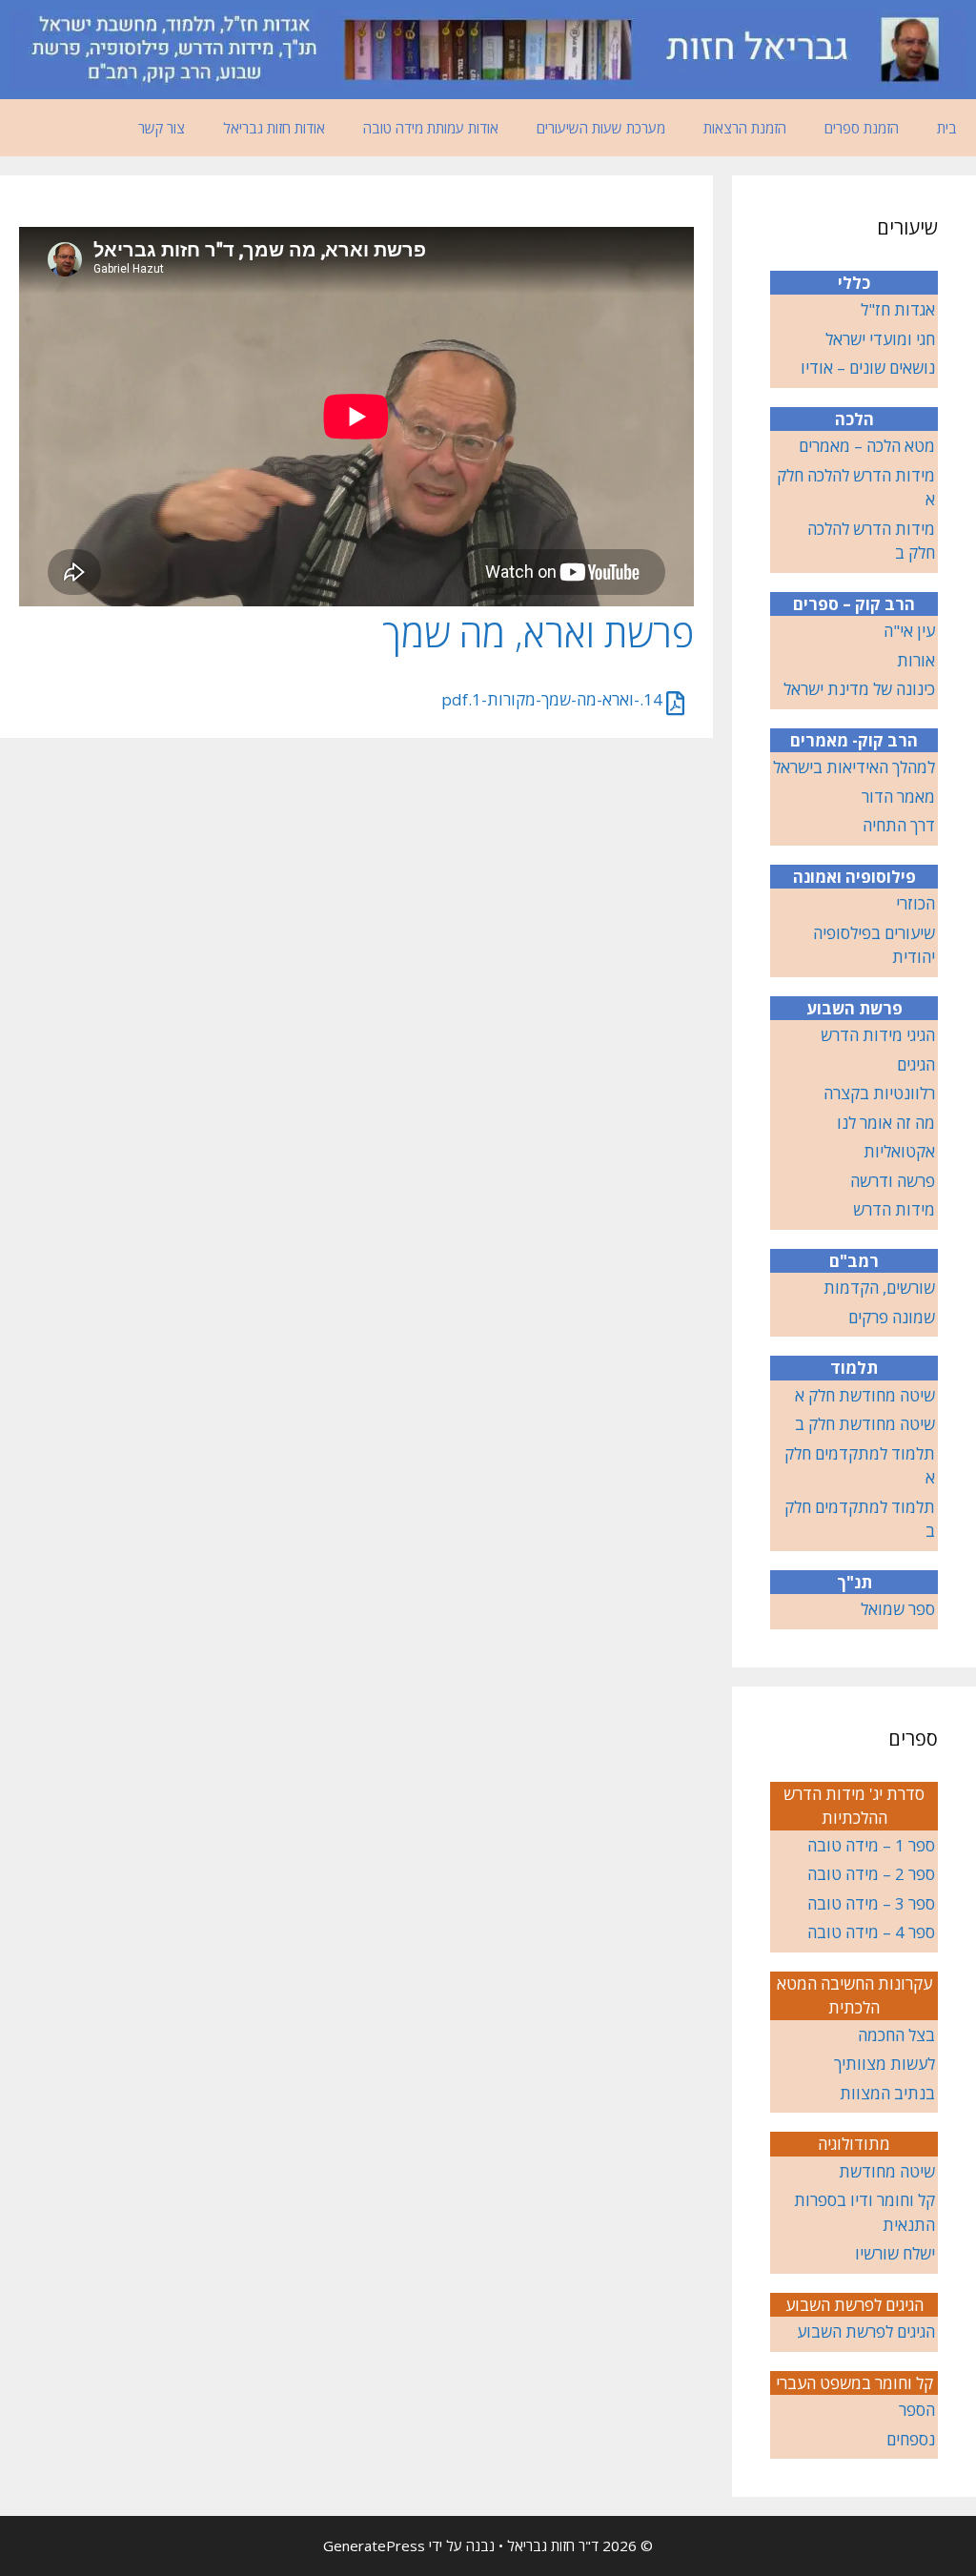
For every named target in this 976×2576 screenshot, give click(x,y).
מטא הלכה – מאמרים (867, 446)
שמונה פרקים (892, 1317)
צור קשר (162, 128)
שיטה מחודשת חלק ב (865, 1424)
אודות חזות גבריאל (274, 128)
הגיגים (916, 1064)
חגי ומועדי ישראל (880, 339)
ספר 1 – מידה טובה (871, 1845)
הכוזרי (915, 903)
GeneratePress (374, 2545)
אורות (916, 660)
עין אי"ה (909, 631)
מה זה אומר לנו (886, 1123)
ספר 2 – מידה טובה (871, 1874)
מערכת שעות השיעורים (601, 128)
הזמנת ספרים (862, 128)
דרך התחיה (899, 825)
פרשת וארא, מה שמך (538, 633)
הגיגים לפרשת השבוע (866, 2331)
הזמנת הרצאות (745, 128)
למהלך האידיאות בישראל (854, 767)
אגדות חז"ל (898, 309)
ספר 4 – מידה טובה (871, 1932)
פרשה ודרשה (893, 1181)
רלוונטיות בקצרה (879, 1093)
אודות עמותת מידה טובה (431, 128)
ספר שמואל (898, 1609)
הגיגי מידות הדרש (878, 1035)
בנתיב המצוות (887, 2093)
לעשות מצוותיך (884, 2064)
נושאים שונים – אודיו (868, 368)
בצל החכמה (896, 2035)
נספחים (911, 2439)
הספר (917, 2410)
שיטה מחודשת (887, 2171)
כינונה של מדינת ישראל (859, 689)
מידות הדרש (894, 1209)
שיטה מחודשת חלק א (865, 1395)
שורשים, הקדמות (879, 1288)
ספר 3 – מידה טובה (871, 1903)
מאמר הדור (898, 797)
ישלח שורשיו (895, 2253)
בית (947, 128)
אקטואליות (899, 1151)
